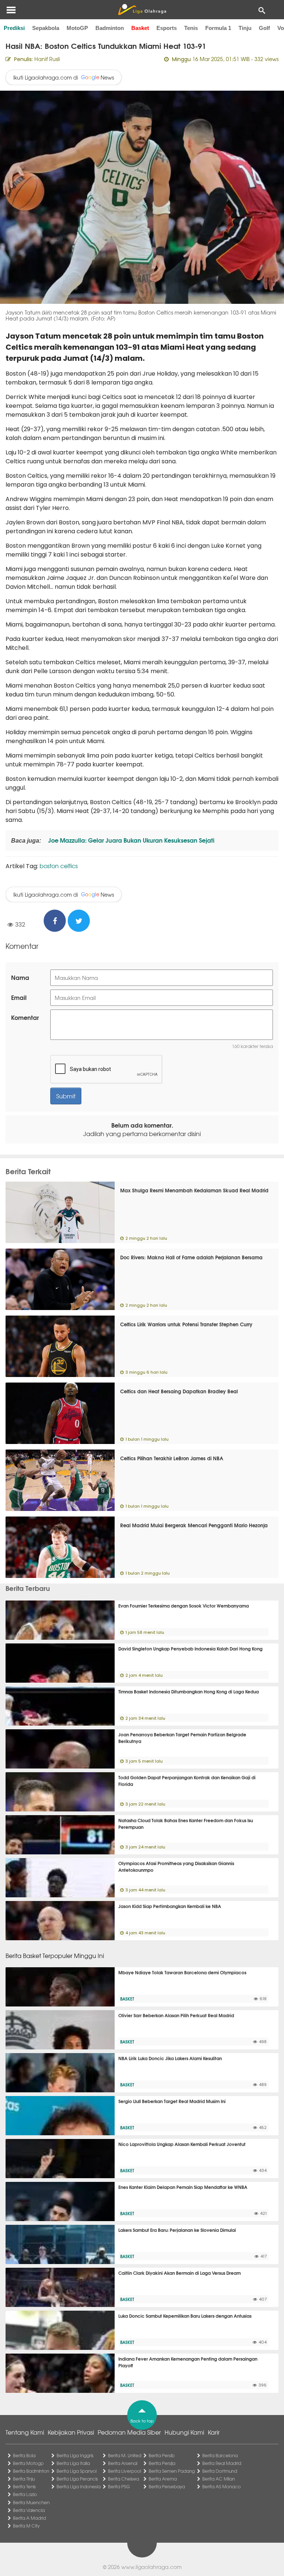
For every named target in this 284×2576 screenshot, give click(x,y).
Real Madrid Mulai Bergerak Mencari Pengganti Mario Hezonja (194, 1525)
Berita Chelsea (124, 2479)
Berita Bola (24, 2455)
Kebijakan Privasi (71, 2432)
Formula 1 (218, 28)
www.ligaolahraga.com (151, 2567)
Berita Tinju (24, 2479)
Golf (264, 28)
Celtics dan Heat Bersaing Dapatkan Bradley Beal (179, 1391)
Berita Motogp (28, 2463)
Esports (167, 28)
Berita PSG (119, 2486)
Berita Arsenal (123, 2463)
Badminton (110, 28)
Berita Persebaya (167, 2486)
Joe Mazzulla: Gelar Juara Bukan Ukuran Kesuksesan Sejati (131, 840)
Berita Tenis (24, 2486)
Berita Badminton (31, 2471)
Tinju (245, 28)
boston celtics (59, 866)
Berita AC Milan (219, 2479)
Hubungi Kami (184, 2432)
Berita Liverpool (124, 2471)
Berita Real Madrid (222, 2463)
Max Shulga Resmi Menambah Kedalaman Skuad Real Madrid (194, 1190)
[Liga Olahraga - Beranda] (142, 10)
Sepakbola (46, 28)
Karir (214, 2432)
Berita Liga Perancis (77, 2479)
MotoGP (77, 28)
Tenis (191, 28)
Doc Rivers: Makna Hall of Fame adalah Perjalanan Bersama (191, 1257)
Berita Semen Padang (172, 2471)
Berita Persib (162, 2455)
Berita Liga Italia (73, 2463)
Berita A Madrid (29, 2518)
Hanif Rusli (47, 59)
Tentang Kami (25, 2432)
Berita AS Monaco (222, 2486)
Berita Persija (162, 2463)
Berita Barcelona (220, 2455)
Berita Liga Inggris (75, 2455)
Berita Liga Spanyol (77, 2471)
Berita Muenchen (31, 2502)
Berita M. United (125, 2455)
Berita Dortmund (220, 2471)
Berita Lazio (25, 2494)
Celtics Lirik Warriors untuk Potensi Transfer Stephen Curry (186, 1324)
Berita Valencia (29, 2510)
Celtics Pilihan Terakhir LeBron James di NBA (172, 1458)
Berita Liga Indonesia (79, 2486)
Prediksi (14, 28)
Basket (140, 28)
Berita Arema (163, 2479)
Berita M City (26, 2526)
